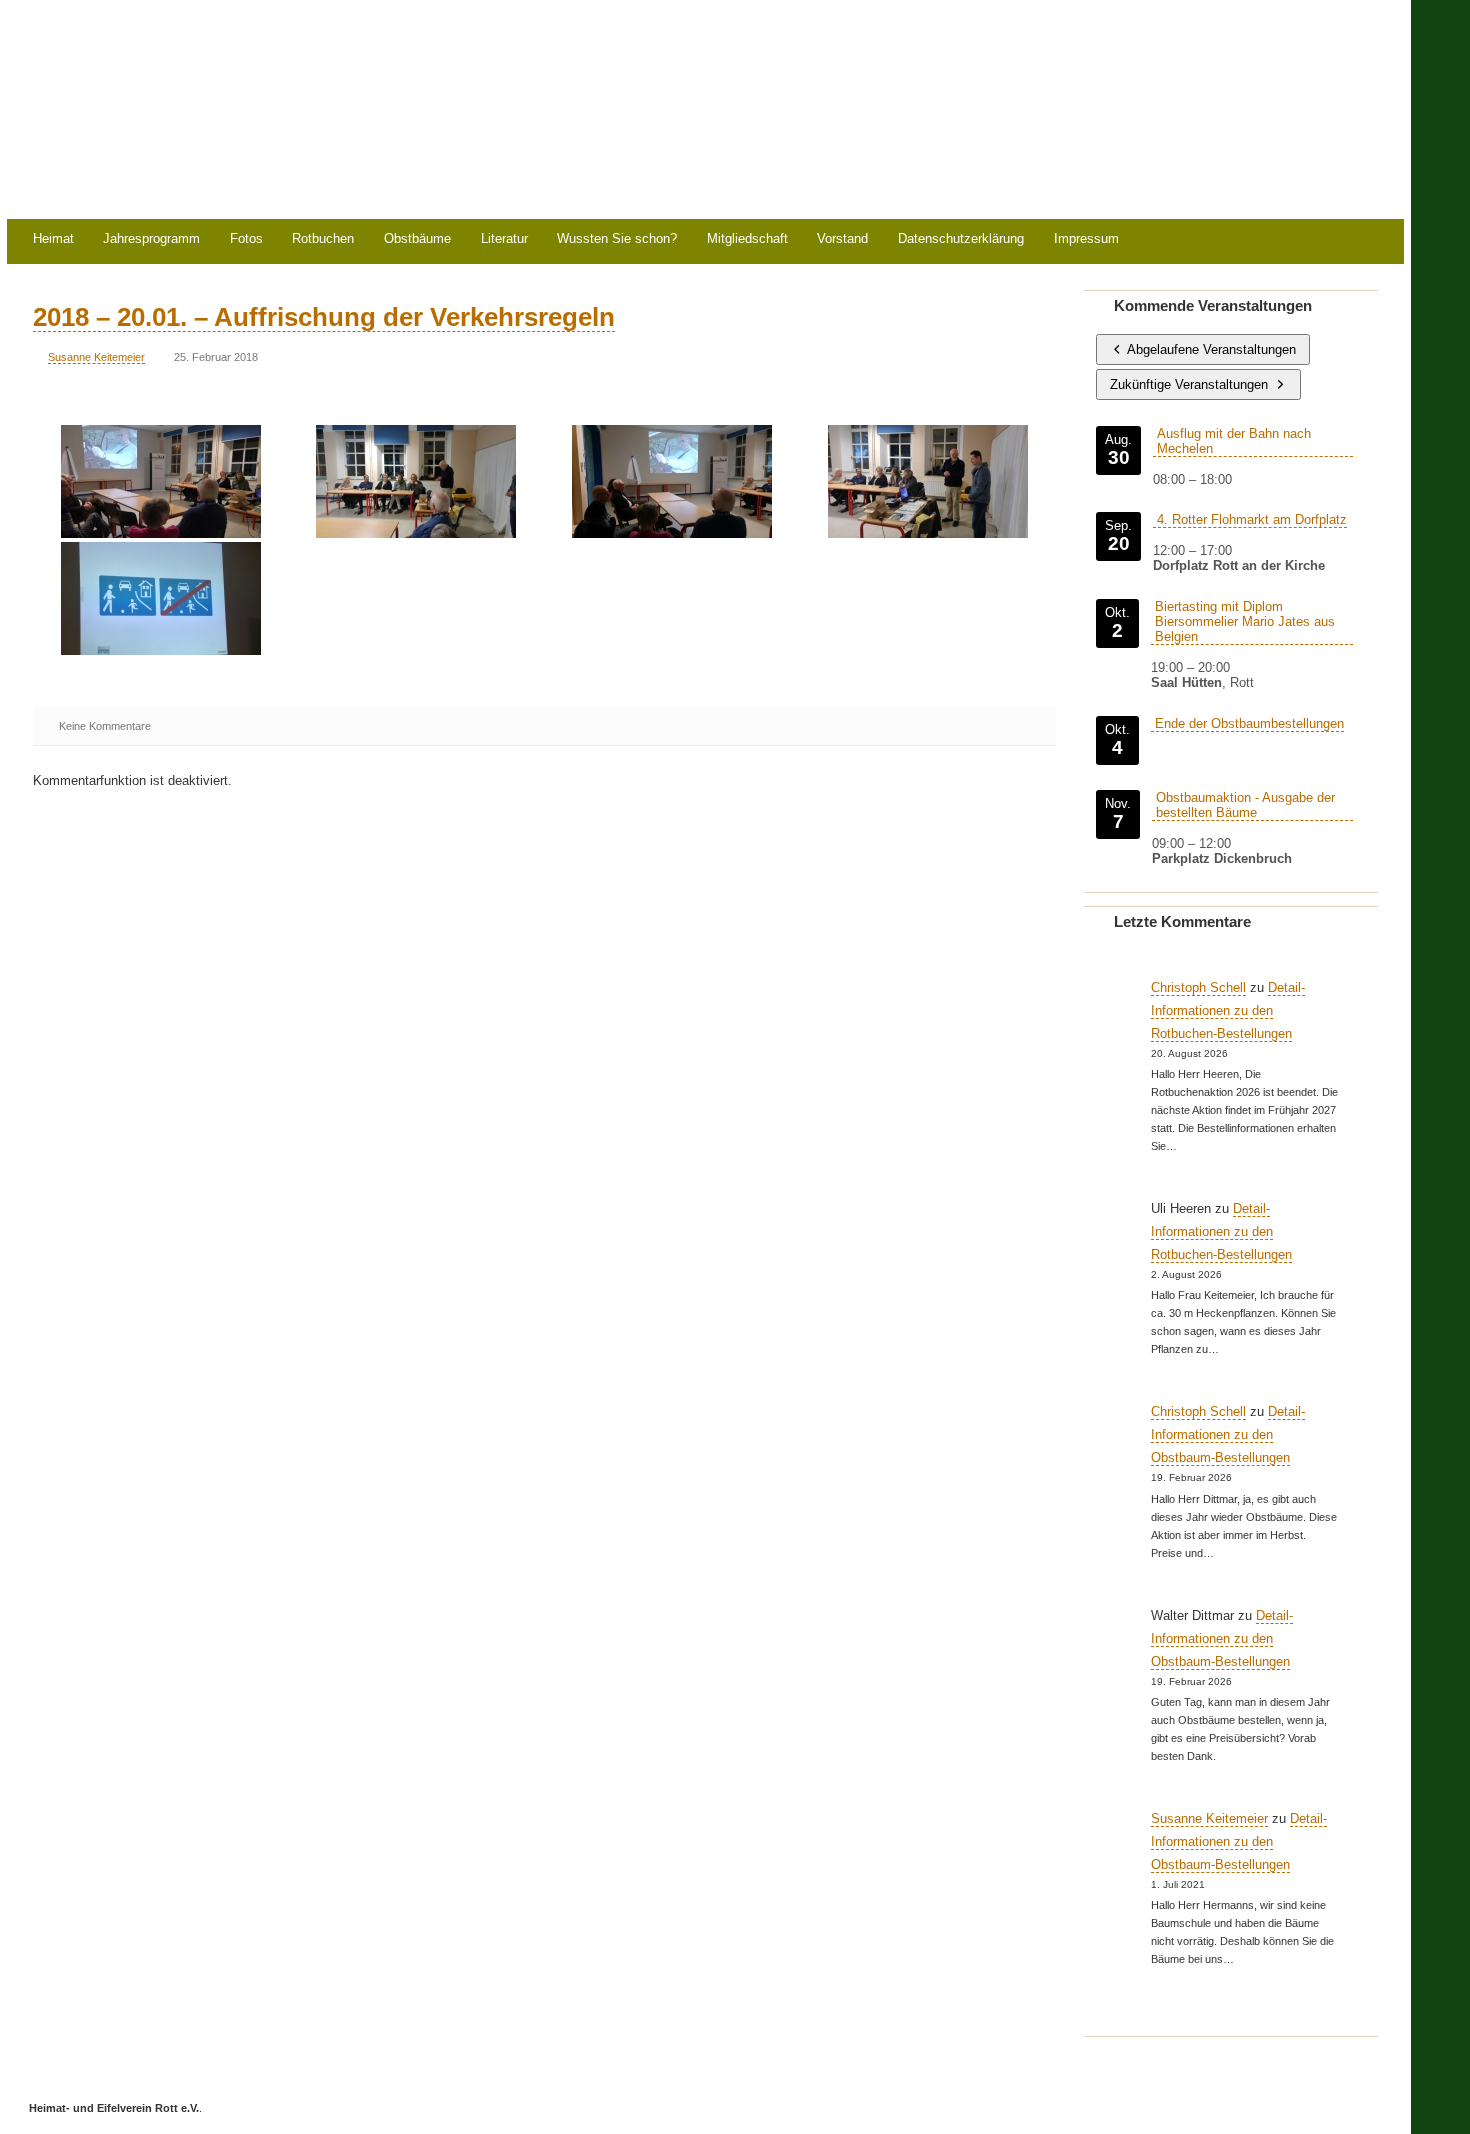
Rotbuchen (323, 239)
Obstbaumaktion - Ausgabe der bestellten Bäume (1245, 805)
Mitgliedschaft (747, 239)
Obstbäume (417, 239)
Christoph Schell (1198, 987)
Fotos (246, 239)
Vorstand (842, 239)
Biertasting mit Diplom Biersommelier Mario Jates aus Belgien (1245, 621)
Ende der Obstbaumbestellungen (1249, 723)
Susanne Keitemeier (96, 357)
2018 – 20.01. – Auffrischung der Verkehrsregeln (324, 317)
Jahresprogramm (151, 239)
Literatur (504, 239)
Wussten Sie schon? (617, 239)
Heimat (53, 239)
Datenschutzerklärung (961, 239)
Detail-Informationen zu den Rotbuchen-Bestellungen (1228, 1010)
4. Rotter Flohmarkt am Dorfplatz (1252, 519)
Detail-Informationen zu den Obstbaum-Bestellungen (1228, 1434)
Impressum (1086, 239)
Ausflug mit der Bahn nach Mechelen (1234, 441)
